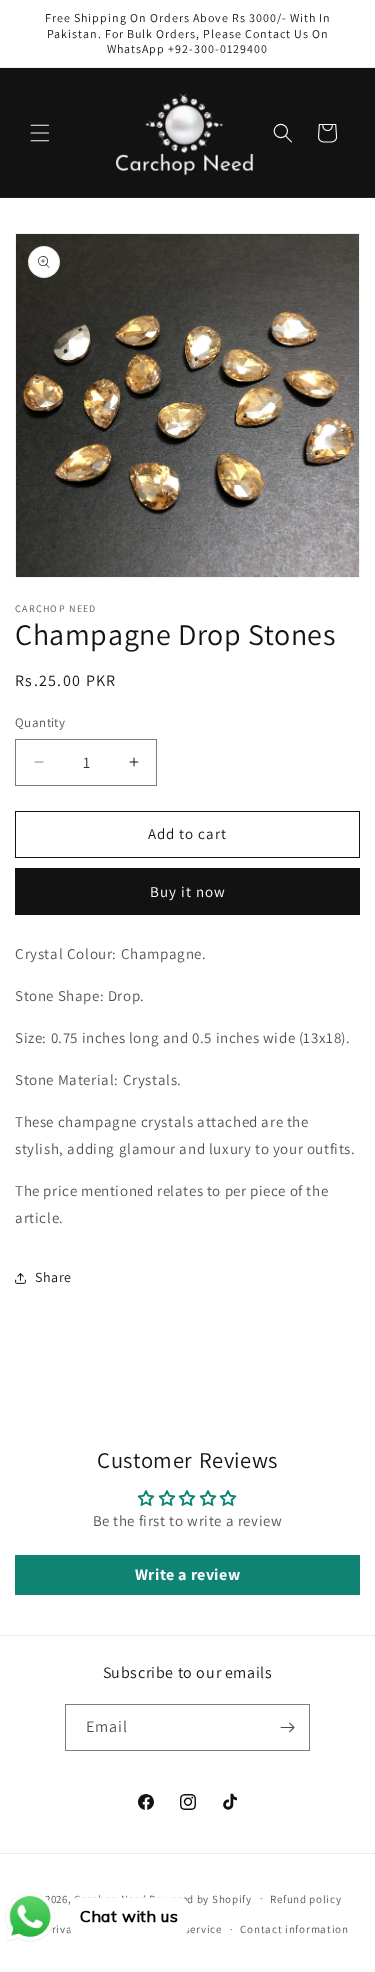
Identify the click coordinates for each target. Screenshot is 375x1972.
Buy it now (188, 891)
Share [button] (53, 1277)
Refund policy (305, 1899)
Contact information (294, 1929)
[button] (40, 133)
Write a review (187, 1574)
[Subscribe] (287, 1727)
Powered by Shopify (200, 1898)
